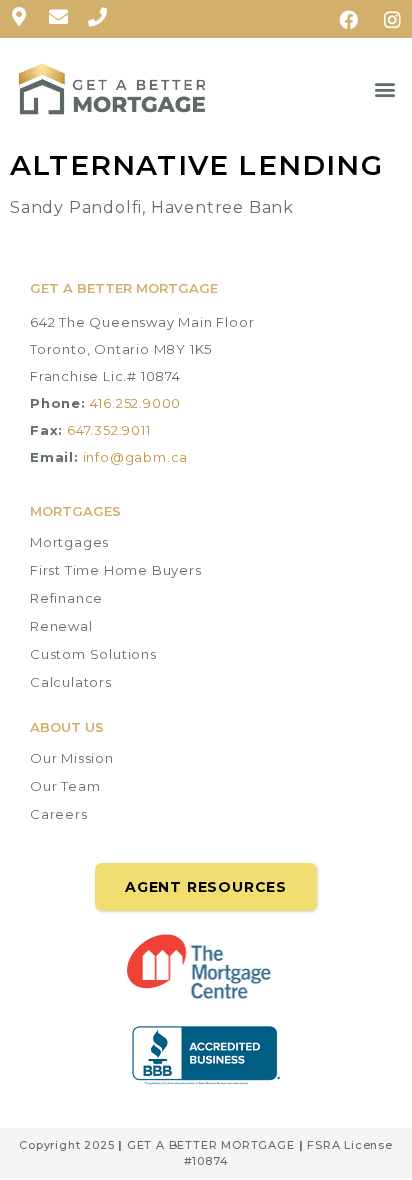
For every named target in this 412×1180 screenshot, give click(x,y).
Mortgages (69, 542)
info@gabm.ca (136, 457)
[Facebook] (349, 19)
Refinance (66, 598)
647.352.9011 (109, 430)
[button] (385, 89)
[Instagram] (393, 19)
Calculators (71, 682)
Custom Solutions (93, 654)
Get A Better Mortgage (124, 288)
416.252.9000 (136, 403)
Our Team (65, 786)
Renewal (61, 626)
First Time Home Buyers (116, 570)
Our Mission (72, 758)
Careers (59, 814)
